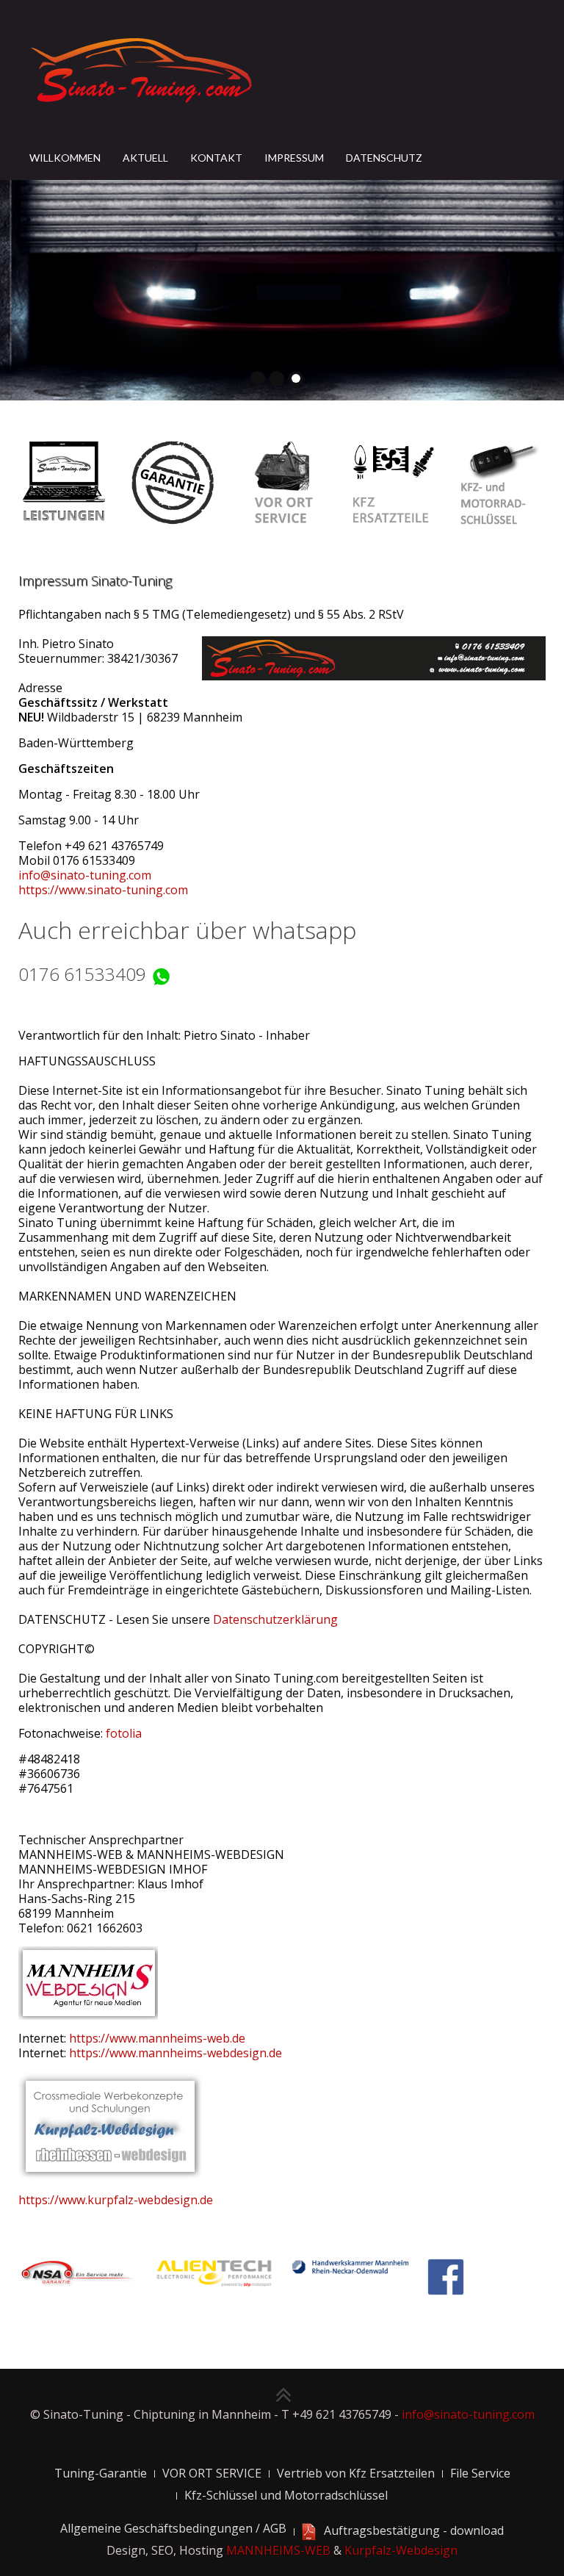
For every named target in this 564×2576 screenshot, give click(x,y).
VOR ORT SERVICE (212, 2473)
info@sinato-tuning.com (85, 875)
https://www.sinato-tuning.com (103, 890)
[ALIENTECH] (214, 2273)
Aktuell (145, 158)
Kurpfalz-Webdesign (401, 2550)
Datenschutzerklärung (275, 1619)
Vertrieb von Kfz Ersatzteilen (356, 2473)
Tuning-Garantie (101, 2473)
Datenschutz (384, 158)
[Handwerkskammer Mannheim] (351, 2266)
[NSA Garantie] (77, 2273)
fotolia (124, 1733)
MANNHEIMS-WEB (278, 2550)
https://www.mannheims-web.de (157, 2038)
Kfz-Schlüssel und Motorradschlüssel (286, 2495)
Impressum (294, 158)
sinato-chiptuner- (258, 378)
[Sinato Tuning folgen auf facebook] (446, 2275)
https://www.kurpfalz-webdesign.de (116, 2200)
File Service (480, 2473)
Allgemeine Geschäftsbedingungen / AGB (173, 2528)
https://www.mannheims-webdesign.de (176, 2053)
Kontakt (216, 158)
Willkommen (65, 158)
